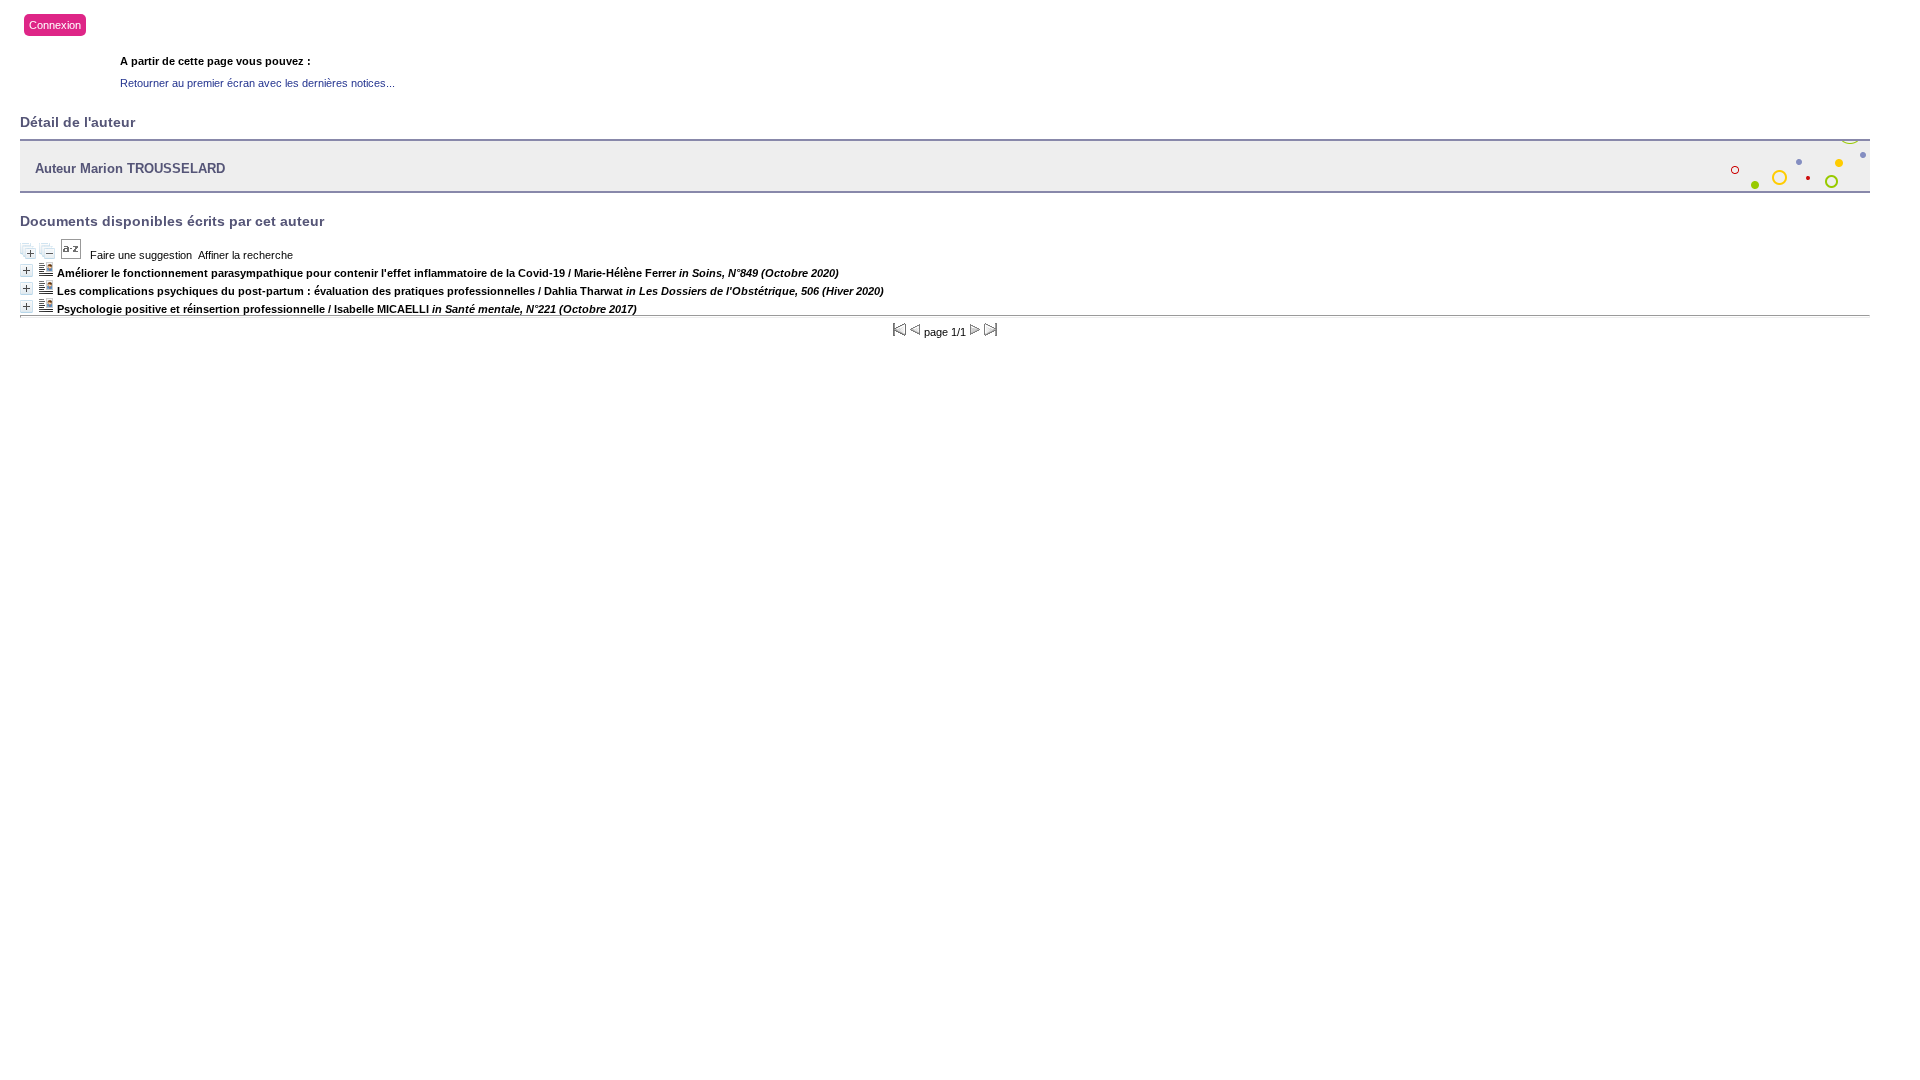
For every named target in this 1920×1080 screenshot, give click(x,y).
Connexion (55, 25)
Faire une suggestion (141, 255)
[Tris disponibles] (71, 255)
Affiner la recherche (245, 255)
